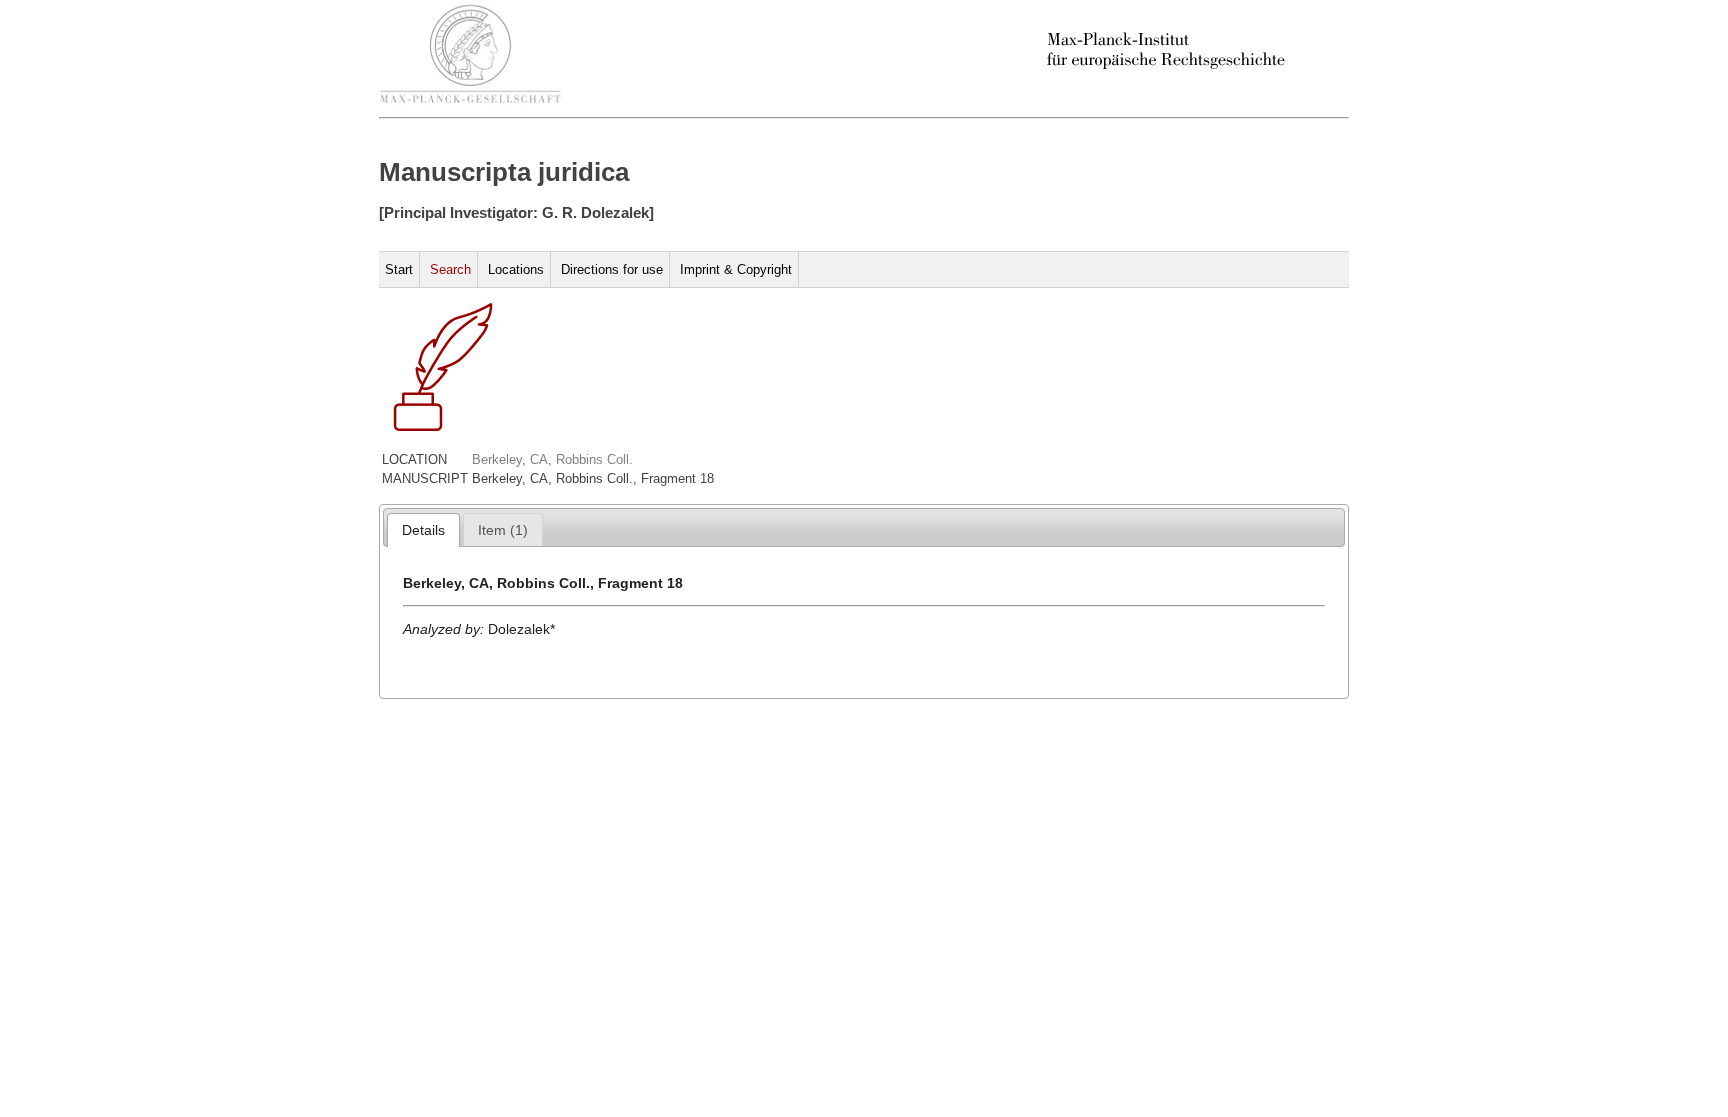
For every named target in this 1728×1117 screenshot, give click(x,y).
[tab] (423, 530)
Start (399, 269)
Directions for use (612, 269)
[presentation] (423, 530)
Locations (516, 269)
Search (450, 269)
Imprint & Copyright (736, 269)
